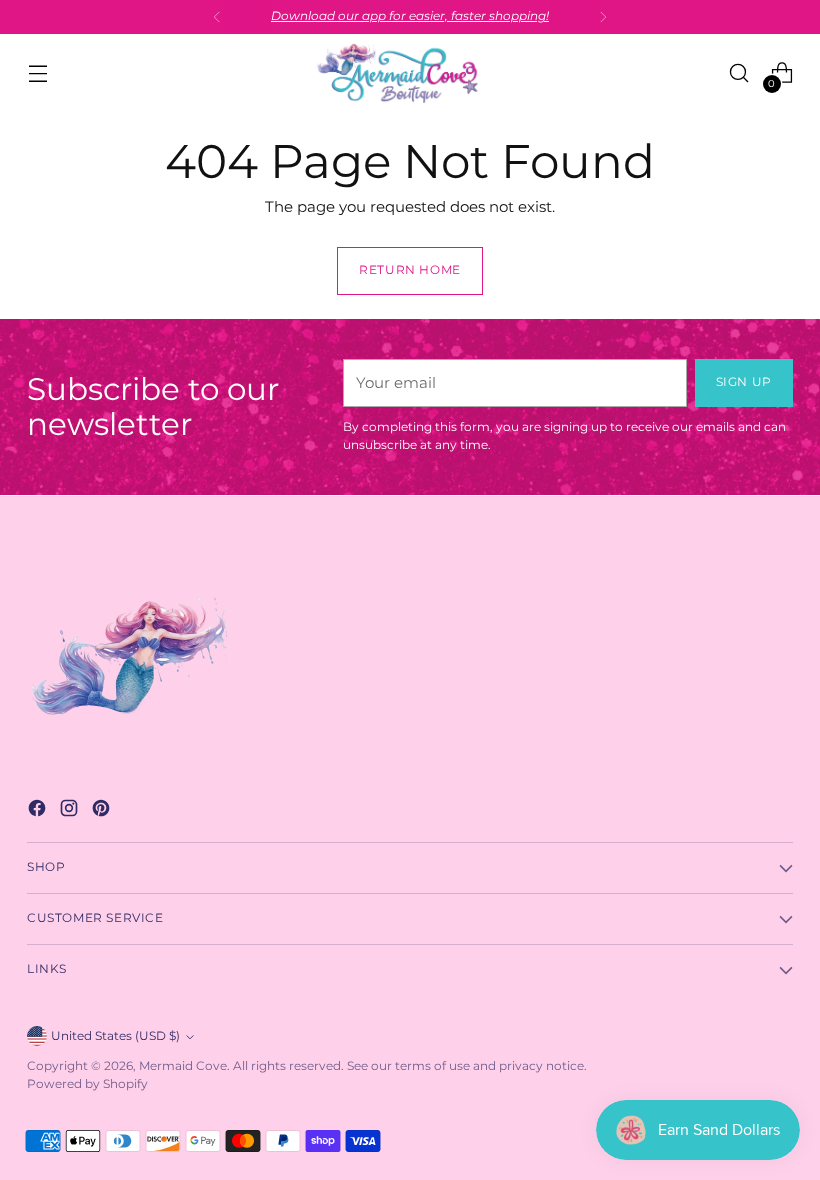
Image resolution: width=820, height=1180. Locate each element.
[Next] (603, 17)
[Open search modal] (739, 73)
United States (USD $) (115, 1036)
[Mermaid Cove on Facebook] (39, 811)
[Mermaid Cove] (410, 73)
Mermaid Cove (183, 1066)
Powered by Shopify (87, 1084)
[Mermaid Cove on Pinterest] (103, 811)
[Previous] (217, 17)
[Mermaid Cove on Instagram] (71, 811)
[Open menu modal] (37, 73)
